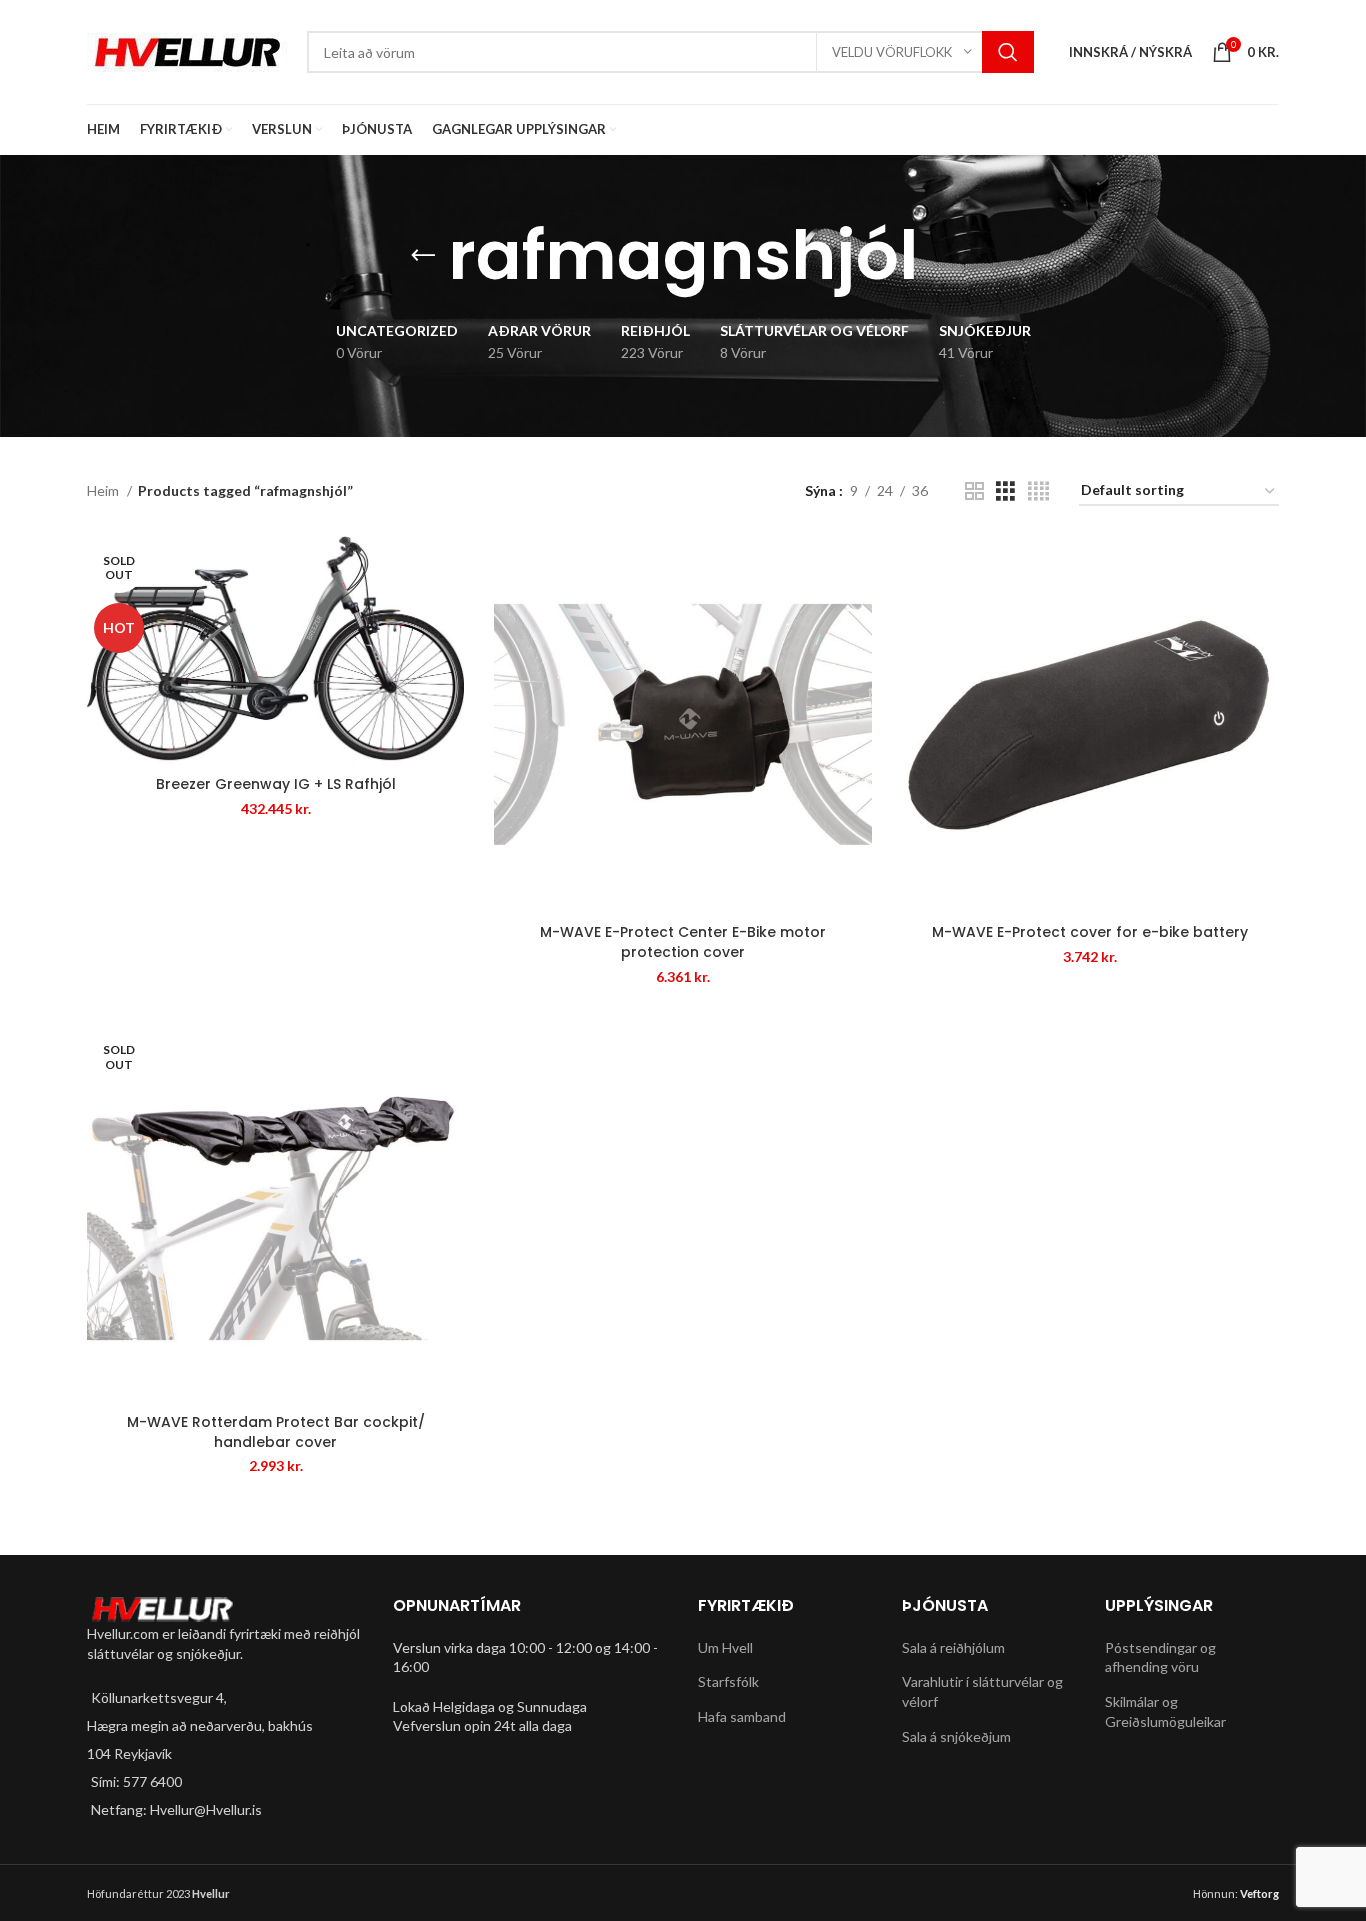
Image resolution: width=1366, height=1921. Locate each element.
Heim (104, 490)
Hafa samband (742, 1716)
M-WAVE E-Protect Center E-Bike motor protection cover (683, 942)
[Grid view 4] (1038, 491)
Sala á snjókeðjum (956, 1736)
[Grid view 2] (974, 491)
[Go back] (423, 256)
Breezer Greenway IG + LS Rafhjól (276, 784)
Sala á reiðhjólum (953, 1647)
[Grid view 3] (1005, 491)
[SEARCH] (1008, 52)
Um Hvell (725, 1647)
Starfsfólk (728, 1681)
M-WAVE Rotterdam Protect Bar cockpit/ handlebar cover (276, 1432)
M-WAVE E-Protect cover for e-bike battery (1090, 932)
